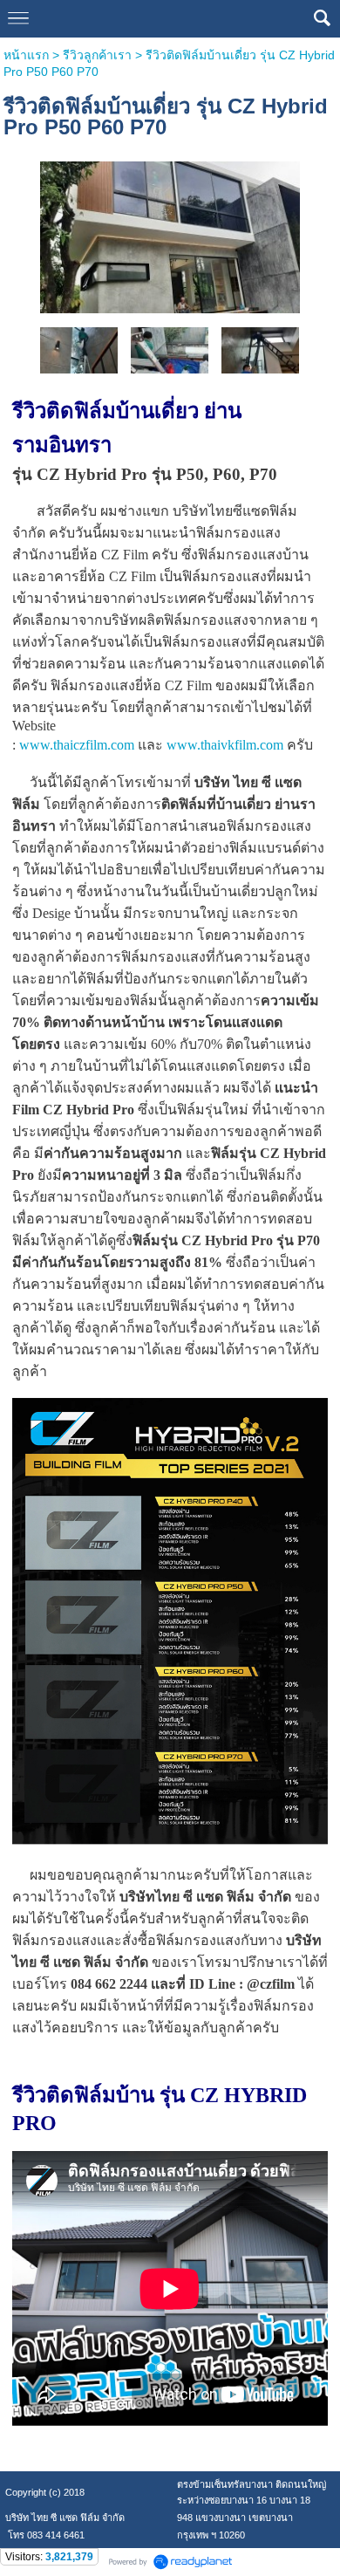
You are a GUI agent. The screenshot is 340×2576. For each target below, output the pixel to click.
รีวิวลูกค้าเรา (97, 55)
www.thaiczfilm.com (77, 745)
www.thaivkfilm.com (225, 745)
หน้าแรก (26, 55)
